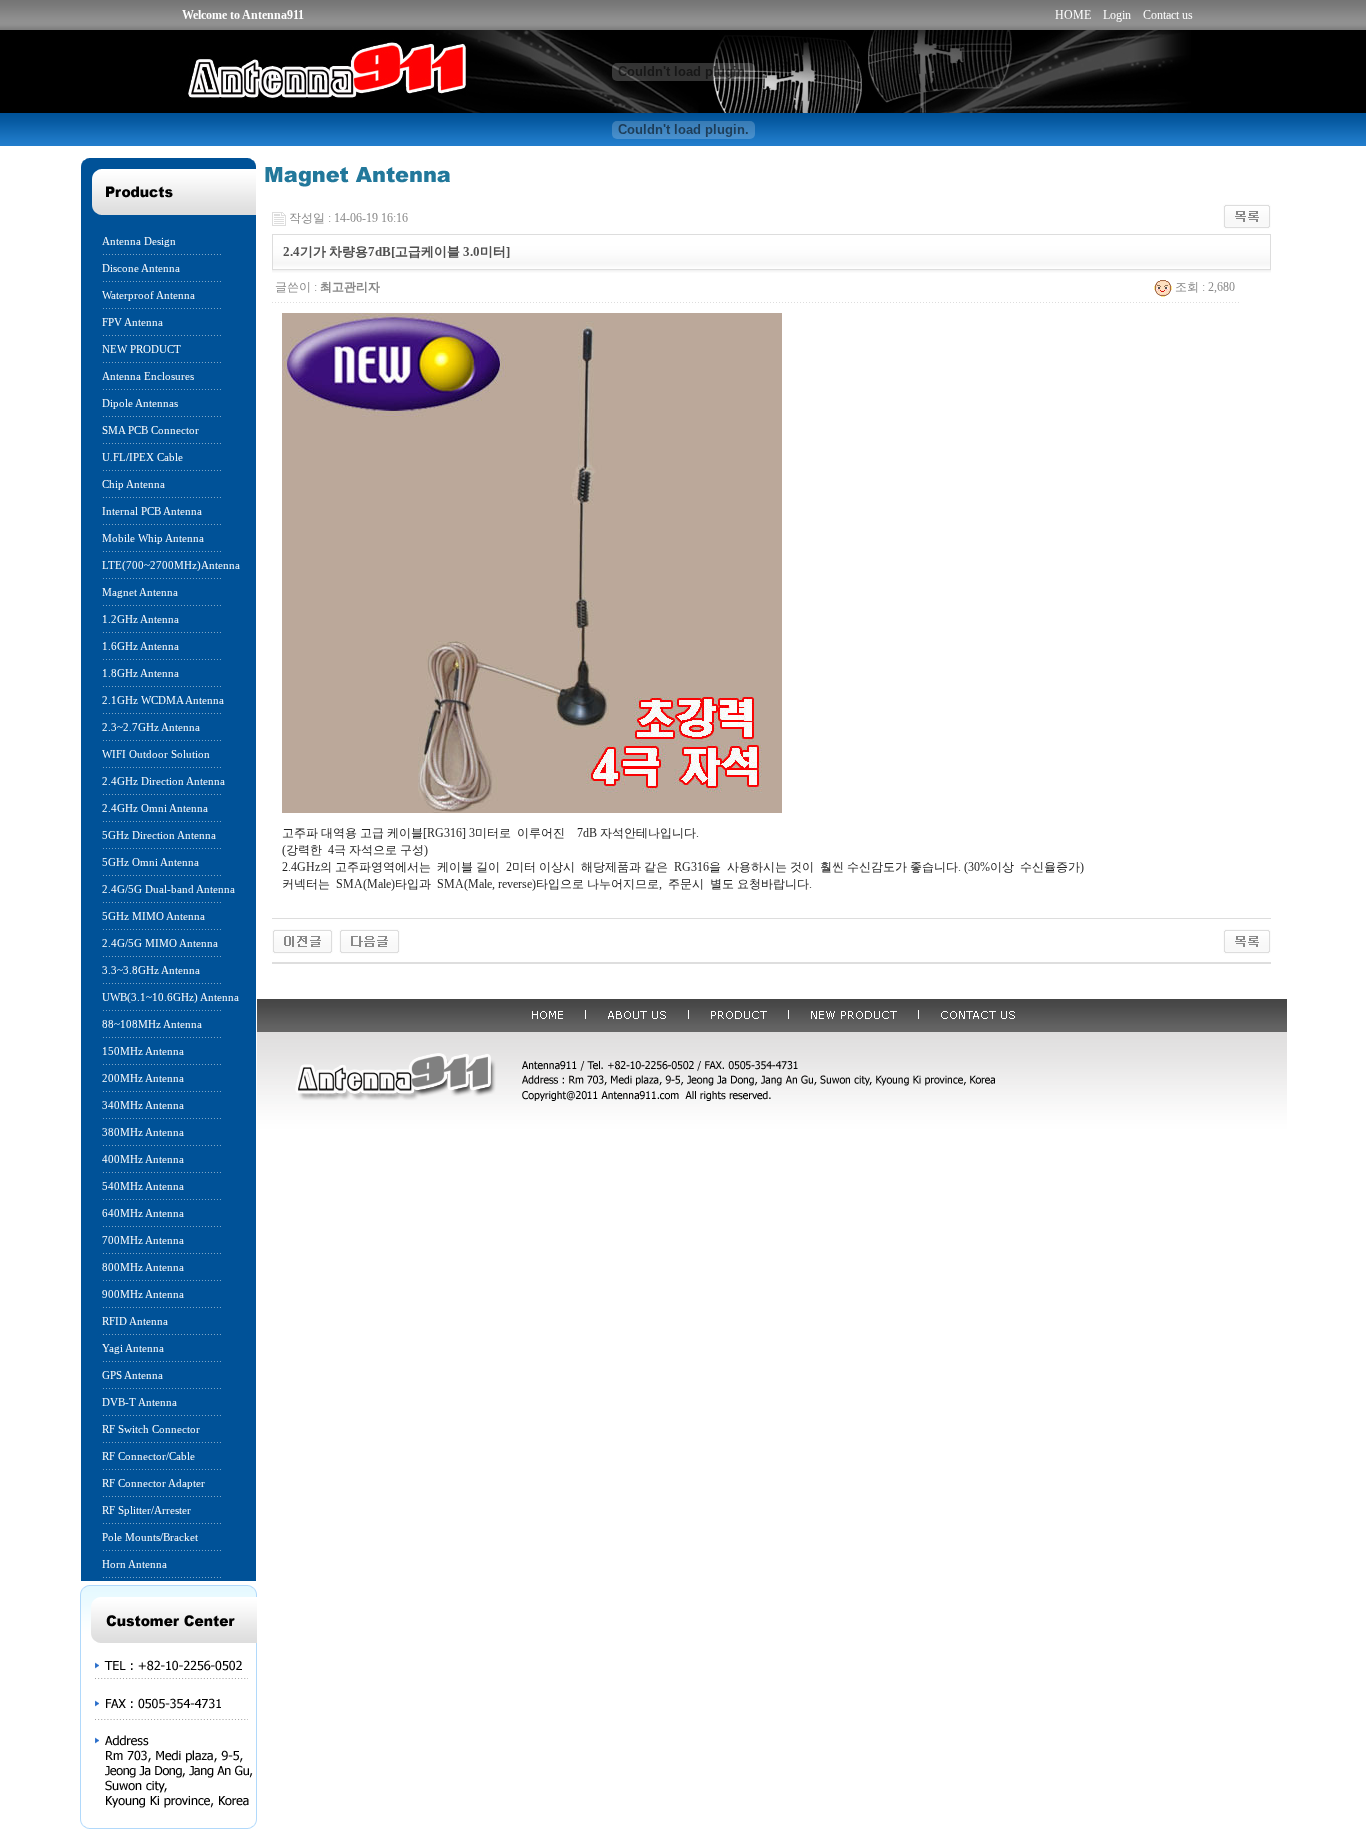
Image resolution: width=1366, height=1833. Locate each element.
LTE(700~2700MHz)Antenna (171, 565)
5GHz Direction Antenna (159, 835)
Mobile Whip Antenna (153, 538)
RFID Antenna (135, 1321)
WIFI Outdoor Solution (156, 754)
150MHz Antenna (143, 1051)
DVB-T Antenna (139, 1402)
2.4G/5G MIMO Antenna (160, 943)
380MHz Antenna (143, 1132)
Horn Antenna (134, 1564)
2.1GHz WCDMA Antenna (163, 700)
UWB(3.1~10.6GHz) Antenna (170, 997)
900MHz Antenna (143, 1294)
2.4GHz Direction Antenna (163, 781)
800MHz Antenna (143, 1267)
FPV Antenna (132, 322)
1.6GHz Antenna (140, 646)
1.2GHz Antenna (140, 619)
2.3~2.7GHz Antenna (151, 727)
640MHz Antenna (143, 1213)
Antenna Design (139, 241)
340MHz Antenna (143, 1105)
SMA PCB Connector (150, 430)
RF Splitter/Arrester (146, 1510)
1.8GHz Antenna (140, 673)
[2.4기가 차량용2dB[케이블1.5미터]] (302, 940)
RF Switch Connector (151, 1429)
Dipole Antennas (140, 403)
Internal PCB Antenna (152, 511)
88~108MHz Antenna (152, 1024)
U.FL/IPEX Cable (142, 457)
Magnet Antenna (140, 592)
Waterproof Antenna (148, 295)
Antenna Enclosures (148, 376)
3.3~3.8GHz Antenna (151, 970)
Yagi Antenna (133, 1348)
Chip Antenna (133, 484)
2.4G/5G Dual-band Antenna (168, 889)
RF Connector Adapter (153, 1483)
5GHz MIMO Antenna (153, 916)
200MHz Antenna (143, 1078)
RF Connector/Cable (148, 1456)
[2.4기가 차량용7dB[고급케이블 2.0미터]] (369, 940)
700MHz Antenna (143, 1240)
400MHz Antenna (143, 1159)
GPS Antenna (132, 1375)
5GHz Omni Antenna (150, 862)
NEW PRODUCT (141, 349)
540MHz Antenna (143, 1186)
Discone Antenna (141, 268)
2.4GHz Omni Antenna (155, 808)
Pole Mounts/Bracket (150, 1537)
